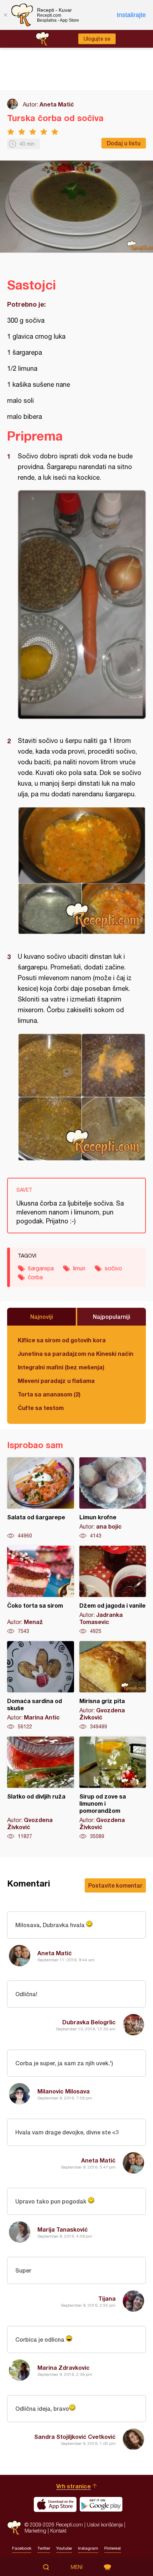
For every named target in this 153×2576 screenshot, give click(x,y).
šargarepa (41, 1268)
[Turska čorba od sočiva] (82, 605)
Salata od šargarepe (41, 1498)
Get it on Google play (101, 2504)
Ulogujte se (97, 39)
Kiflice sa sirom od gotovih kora (62, 1340)
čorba (35, 1277)
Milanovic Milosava (64, 2091)
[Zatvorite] (5, 15)
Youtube (64, 2548)
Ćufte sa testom (41, 1408)
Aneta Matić (57, 104)
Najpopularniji (112, 1316)
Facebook (22, 2548)
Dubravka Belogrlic (89, 2022)
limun (79, 1268)
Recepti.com (14, 2528)
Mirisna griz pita (113, 1686)
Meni (77, 2567)
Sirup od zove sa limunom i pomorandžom (113, 1788)
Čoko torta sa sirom (41, 1590)
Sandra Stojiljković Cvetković (75, 2437)
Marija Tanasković (63, 2229)
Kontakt (58, 2531)
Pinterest (113, 2548)
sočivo (113, 1268)
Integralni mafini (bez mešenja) (61, 1367)
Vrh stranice (73, 2486)
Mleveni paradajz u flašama (56, 1381)
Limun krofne (113, 1498)
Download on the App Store (55, 2504)
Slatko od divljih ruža (41, 1788)
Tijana (107, 2298)
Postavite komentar (115, 1885)
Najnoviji (42, 1316)
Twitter (44, 2548)
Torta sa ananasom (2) (49, 1394)
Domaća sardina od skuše (41, 1686)
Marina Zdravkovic (64, 2367)
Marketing (35, 2531)
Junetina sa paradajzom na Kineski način (76, 1354)
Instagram (88, 2548)
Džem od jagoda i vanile (113, 1590)
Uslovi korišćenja (105, 2525)
